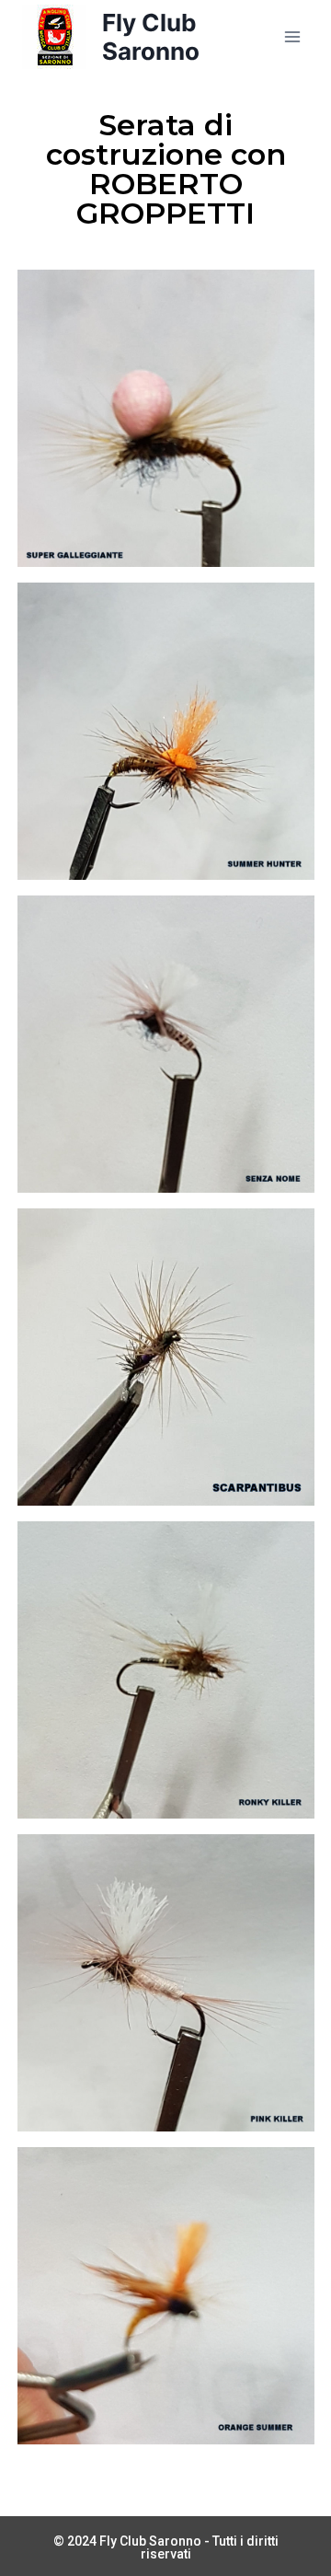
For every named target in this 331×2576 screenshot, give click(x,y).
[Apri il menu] (292, 36)
